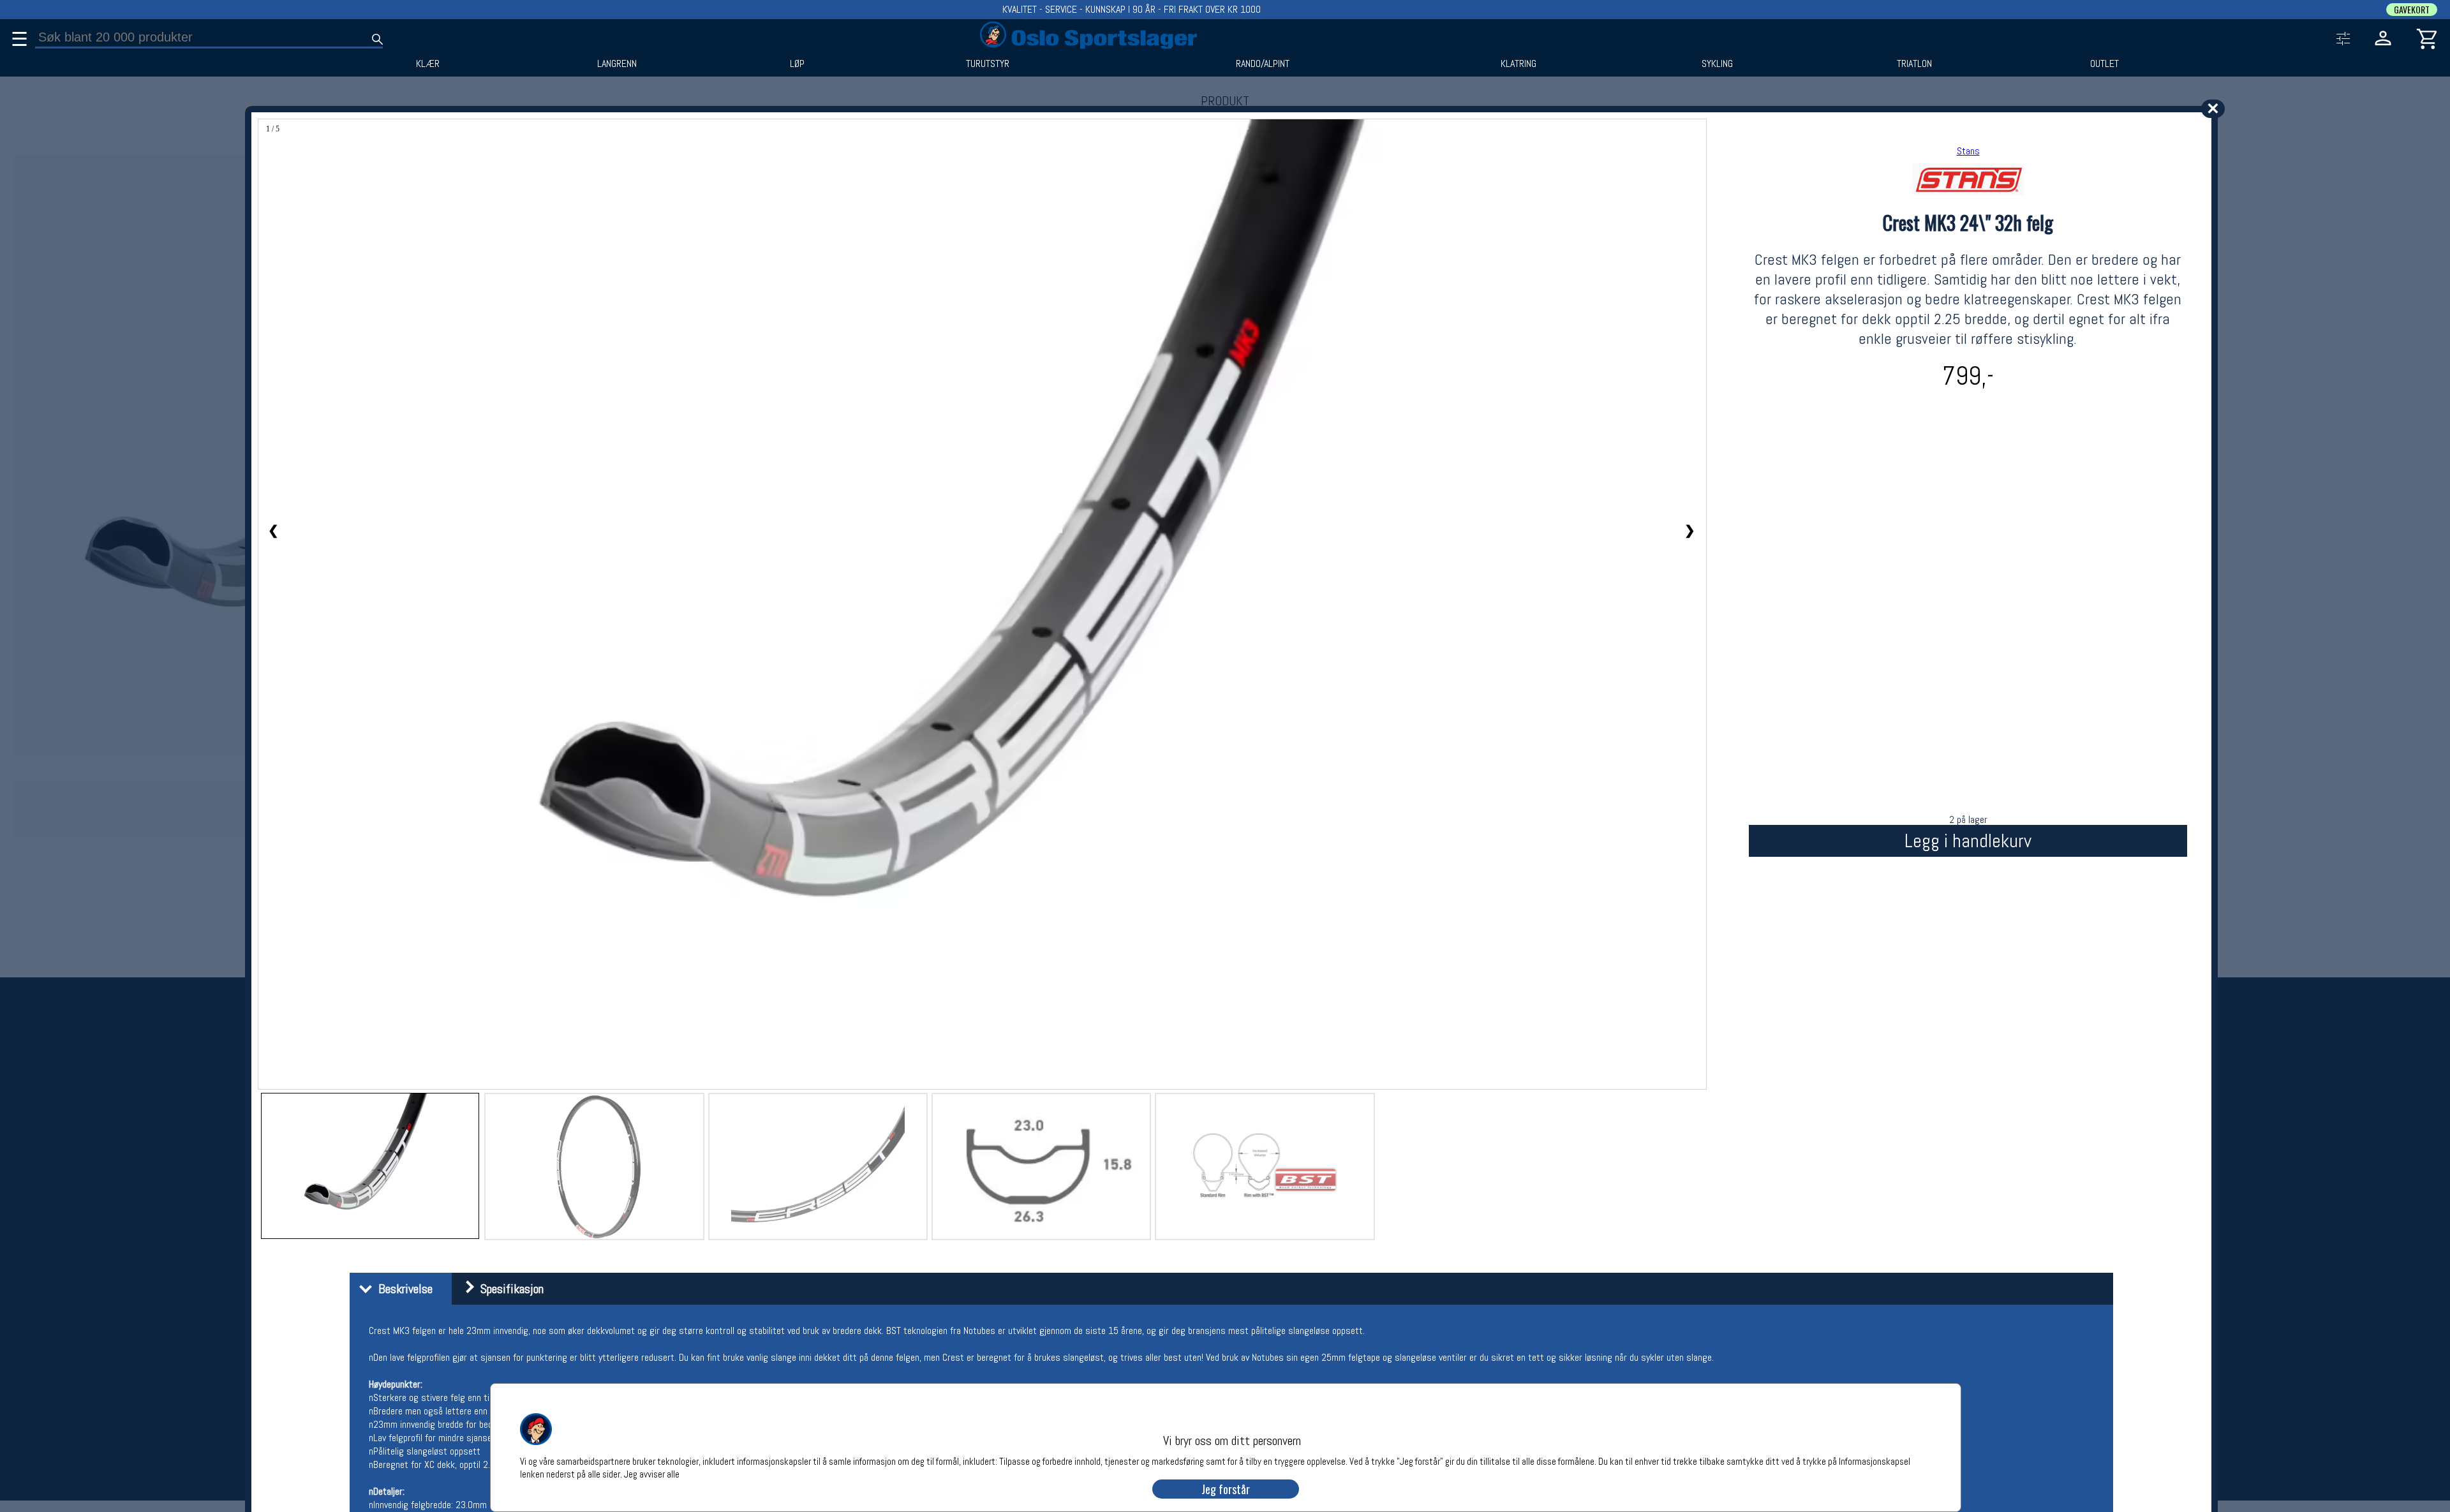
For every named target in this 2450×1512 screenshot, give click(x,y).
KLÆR (428, 64)
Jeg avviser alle (652, 1473)
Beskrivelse (402, 1289)
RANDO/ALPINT (1263, 64)
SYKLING (1717, 64)
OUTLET (2105, 64)
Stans (1968, 151)
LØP (797, 64)
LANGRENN (617, 64)
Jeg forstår (1226, 1489)
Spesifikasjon (509, 1289)
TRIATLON (1914, 64)
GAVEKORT (2412, 10)
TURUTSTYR (988, 64)
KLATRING (1518, 64)
